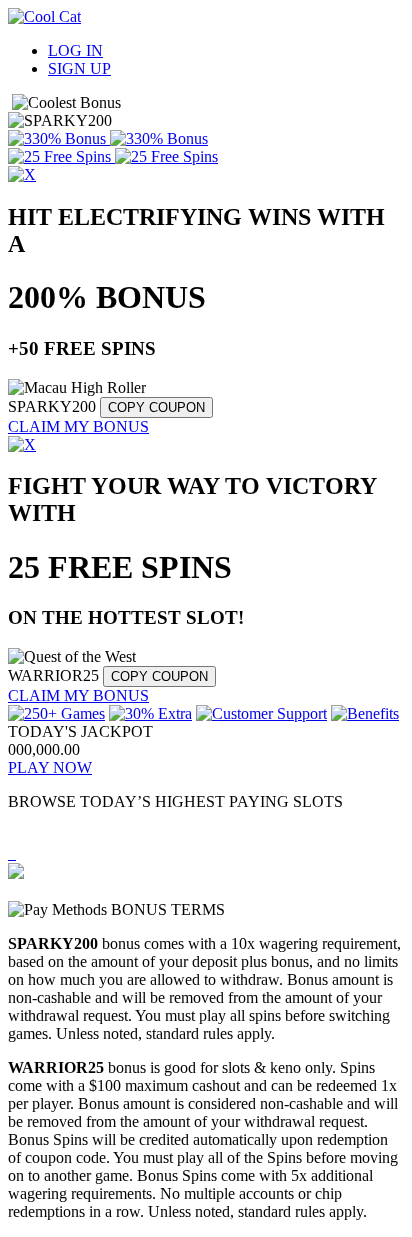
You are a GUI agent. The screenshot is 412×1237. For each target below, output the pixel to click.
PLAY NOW (50, 767)
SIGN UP (79, 68)
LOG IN (75, 50)
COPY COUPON (156, 407)
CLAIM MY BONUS (78, 426)
